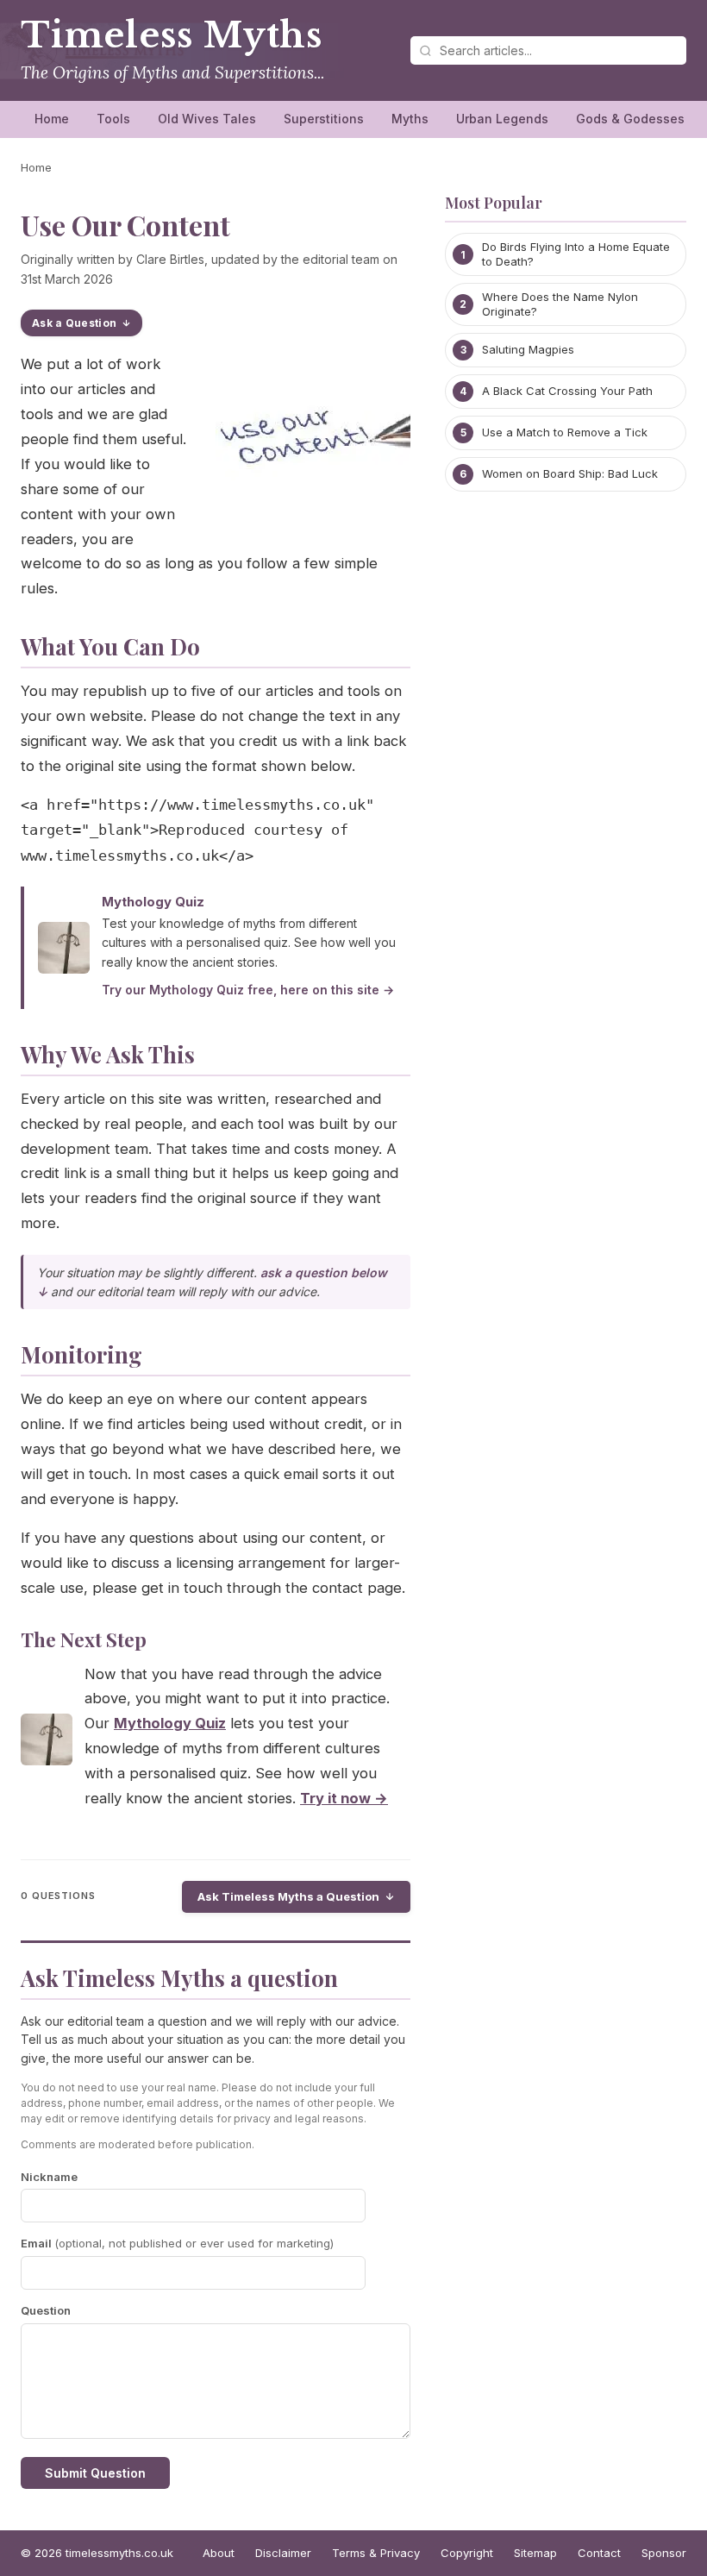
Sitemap (535, 2553)
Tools (113, 119)
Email (177, 2243)
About (219, 2553)
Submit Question (95, 2473)
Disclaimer (283, 2553)
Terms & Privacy (376, 2553)
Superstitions (324, 119)
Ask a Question (74, 323)
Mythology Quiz (153, 902)
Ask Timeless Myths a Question (288, 1896)
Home (52, 119)
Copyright (467, 2553)
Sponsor (664, 2553)
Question (46, 2310)
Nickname (49, 2177)
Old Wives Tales (207, 119)
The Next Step (84, 1639)
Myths (410, 119)
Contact (599, 2553)
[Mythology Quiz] (47, 1743)
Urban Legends (502, 119)
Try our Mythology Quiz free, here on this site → (248, 990)
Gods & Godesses (630, 119)
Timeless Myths (172, 35)
